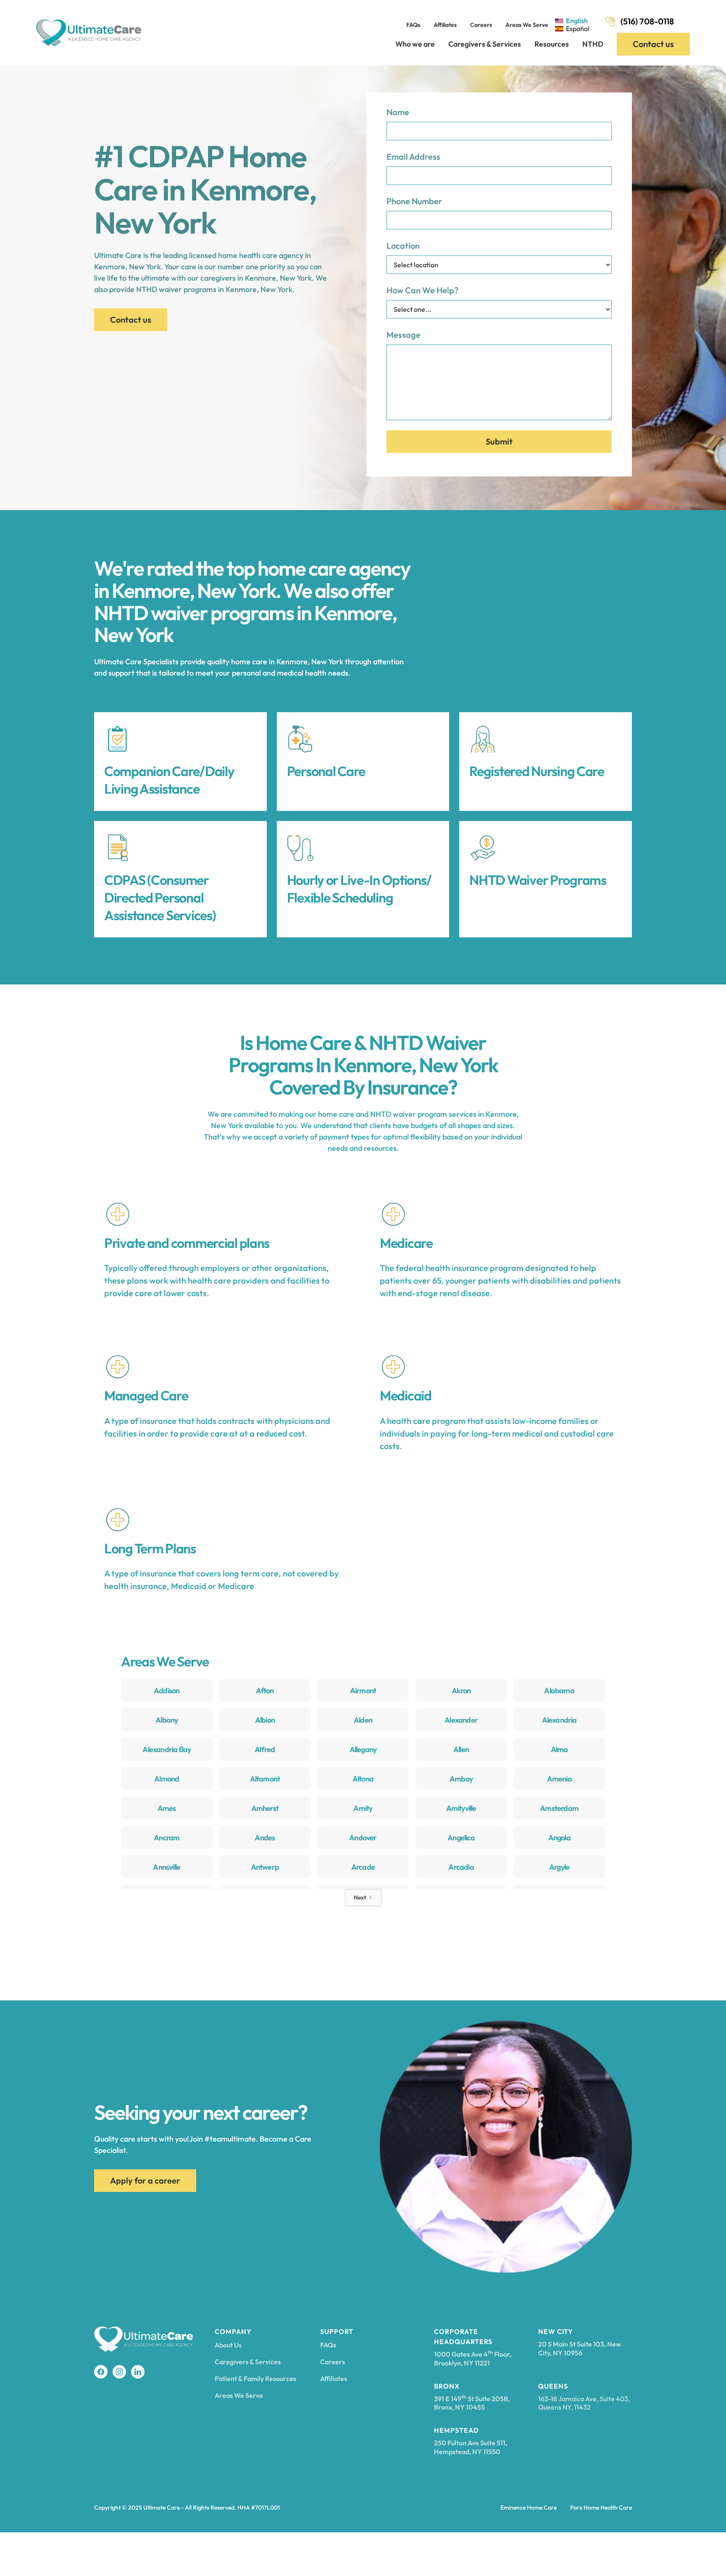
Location (403, 246)
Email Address (413, 157)
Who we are (415, 44)
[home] (89, 33)
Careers (481, 25)
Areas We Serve (527, 25)
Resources (552, 44)
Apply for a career (145, 2180)
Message (404, 335)
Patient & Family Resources (255, 2379)
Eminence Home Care (529, 2508)
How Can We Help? (422, 290)
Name (398, 112)
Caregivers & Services (485, 44)
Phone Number (414, 201)
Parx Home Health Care (601, 2508)
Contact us (653, 44)
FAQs (413, 25)
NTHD (593, 44)
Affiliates (445, 25)
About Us (228, 2345)
